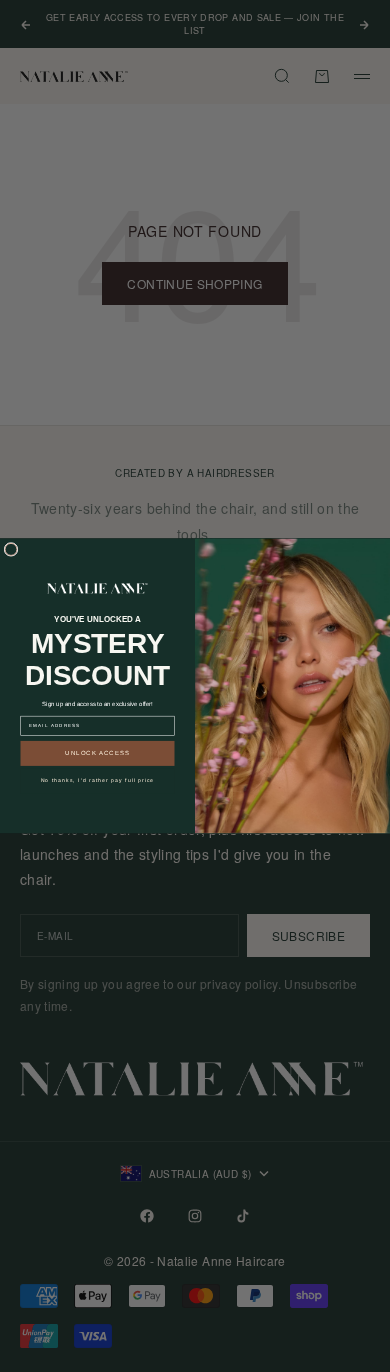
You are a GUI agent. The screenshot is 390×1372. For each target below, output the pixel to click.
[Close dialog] (11, 550)
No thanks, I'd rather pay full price (98, 781)
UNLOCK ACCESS (97, 753)
